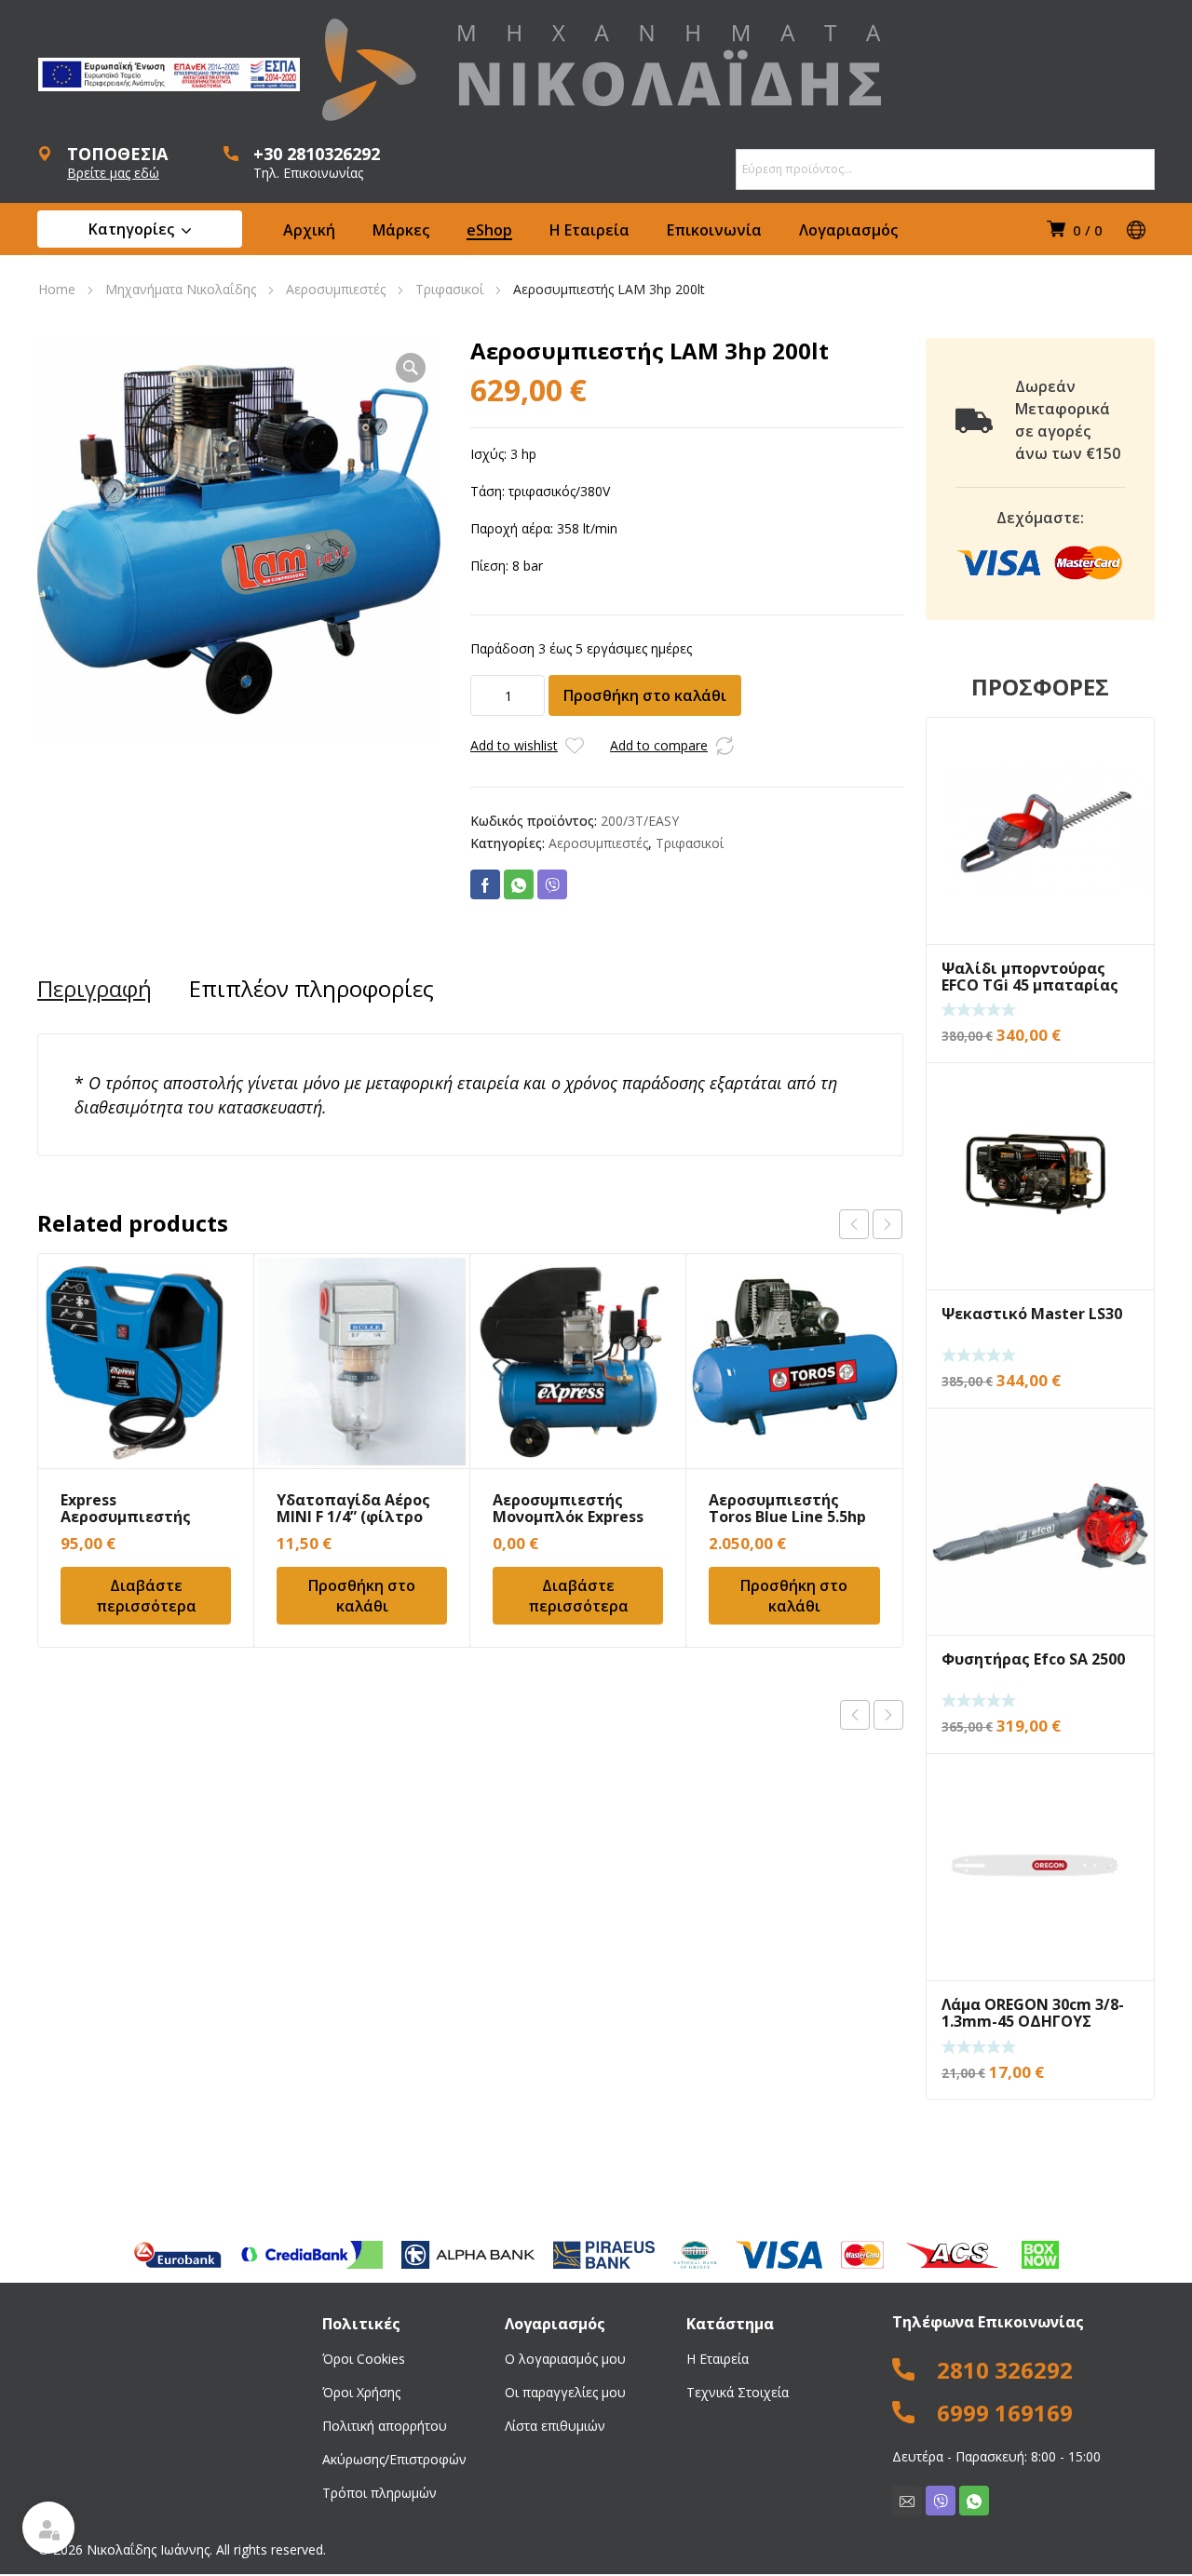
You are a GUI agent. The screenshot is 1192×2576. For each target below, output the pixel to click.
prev (854, 1224)
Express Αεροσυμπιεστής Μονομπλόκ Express (136, 1517)
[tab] (95, 989)
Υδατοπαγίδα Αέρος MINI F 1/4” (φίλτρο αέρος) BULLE (353, 1517)
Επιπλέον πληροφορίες (312, 989)
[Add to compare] (725, 746)
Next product (888, 1715)
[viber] (941, 2501)
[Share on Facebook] (485, 884)
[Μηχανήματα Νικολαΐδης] (602, 70)
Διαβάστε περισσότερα (146, 1596)
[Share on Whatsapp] (519, 884)
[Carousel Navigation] (871, 1224)
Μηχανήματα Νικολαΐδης (181, 289)
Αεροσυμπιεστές (336, 289)
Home (57, 289)
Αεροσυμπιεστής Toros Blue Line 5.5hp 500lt (787, 1517)
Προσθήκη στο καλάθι (645, 695)
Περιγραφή (95, 989)
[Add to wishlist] (575, 746)
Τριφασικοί (449, 289)
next (887, 1224)
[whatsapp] (974, 2501)
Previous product (855, 1715)
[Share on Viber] (552, 884)
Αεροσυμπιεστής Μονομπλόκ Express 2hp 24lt (568, 1517)
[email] (907, 2501)
